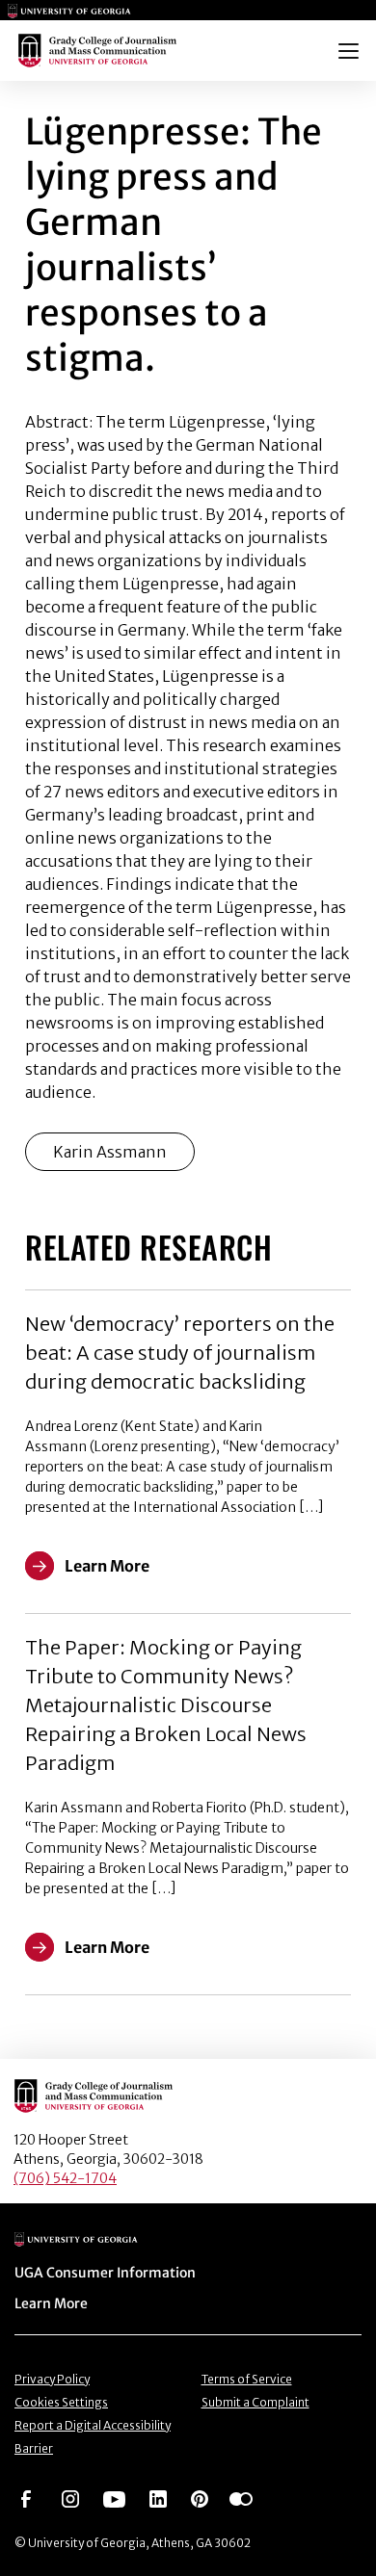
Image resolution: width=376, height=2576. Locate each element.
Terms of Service (247, 2379)
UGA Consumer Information (105, 2273)
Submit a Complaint (255, 2402)
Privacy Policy (52, 2379)
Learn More (51, 2303)
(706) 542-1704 (65, 2178)
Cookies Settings (61, 2402)
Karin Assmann (110, 1152)
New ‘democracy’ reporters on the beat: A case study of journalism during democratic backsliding (180, 1353)
